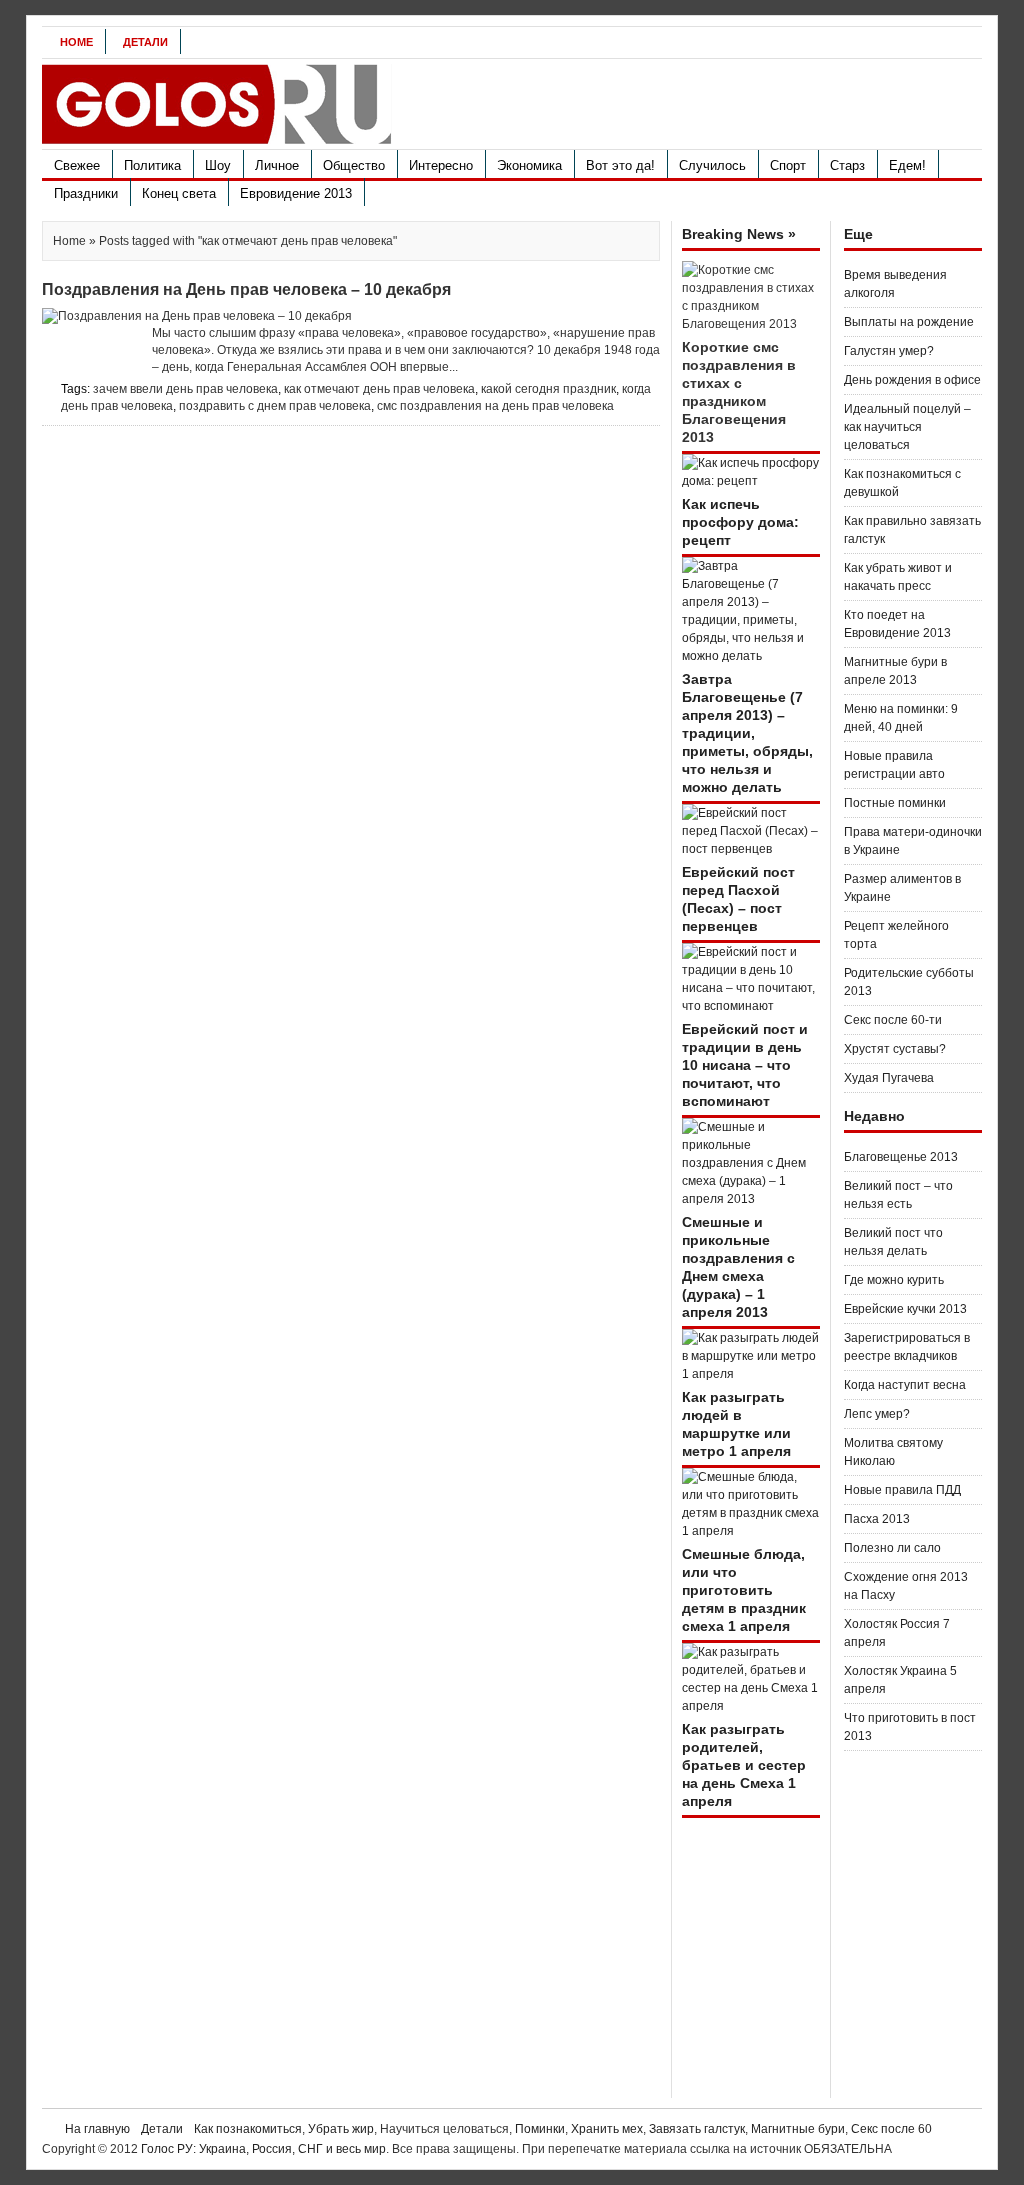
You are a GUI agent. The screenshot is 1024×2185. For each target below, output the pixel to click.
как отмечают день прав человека (379, 389)
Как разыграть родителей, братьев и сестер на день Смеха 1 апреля (744, 1765)
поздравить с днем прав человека (275, 406)
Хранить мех (607, 2129)
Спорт (788, 165)
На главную (97, 2129)
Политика (152, 165)
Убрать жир (341, 2129)
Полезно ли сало (892, 1548)
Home (76, 42)
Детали (145, 42)
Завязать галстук (697, 2129)
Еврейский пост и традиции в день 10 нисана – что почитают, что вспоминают (745, 1065)
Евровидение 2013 (296, 193)
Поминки (540, 2129)
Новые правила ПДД (902, 1490)
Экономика (529, 165)
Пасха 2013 (877, 1519)
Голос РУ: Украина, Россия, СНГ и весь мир (263, 2149)
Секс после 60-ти (893, 1020)
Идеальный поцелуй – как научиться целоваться (907, 427)
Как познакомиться (248, 2129)
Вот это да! (620, 165)
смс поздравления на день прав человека (495, 406)
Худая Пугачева (889, 1078)
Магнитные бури (798, 2129)
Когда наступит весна (905, 1385)
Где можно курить (894, 1280)
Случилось (712, 165)
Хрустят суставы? (895, 1049)
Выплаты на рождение (909, 322)
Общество (354, 165)
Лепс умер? (877, 1414)
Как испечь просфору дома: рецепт (740, 522)
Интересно (441, 165)
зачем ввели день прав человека (185, 389)
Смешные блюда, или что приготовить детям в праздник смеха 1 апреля (744, 1590)
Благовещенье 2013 (901, 1157)
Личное (277, 165)
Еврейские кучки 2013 (905, 1309)
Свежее (77, 165)
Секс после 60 (891, 2129)
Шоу (218, 165)
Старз (847, 165)
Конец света (179, 193)
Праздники (86, 193)
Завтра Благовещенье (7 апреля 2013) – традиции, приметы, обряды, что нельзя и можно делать (747, 733)
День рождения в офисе (912, 380)
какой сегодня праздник (548, 389)
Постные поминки (895, 803)
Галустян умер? (889, 351)
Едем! (907, 165)
